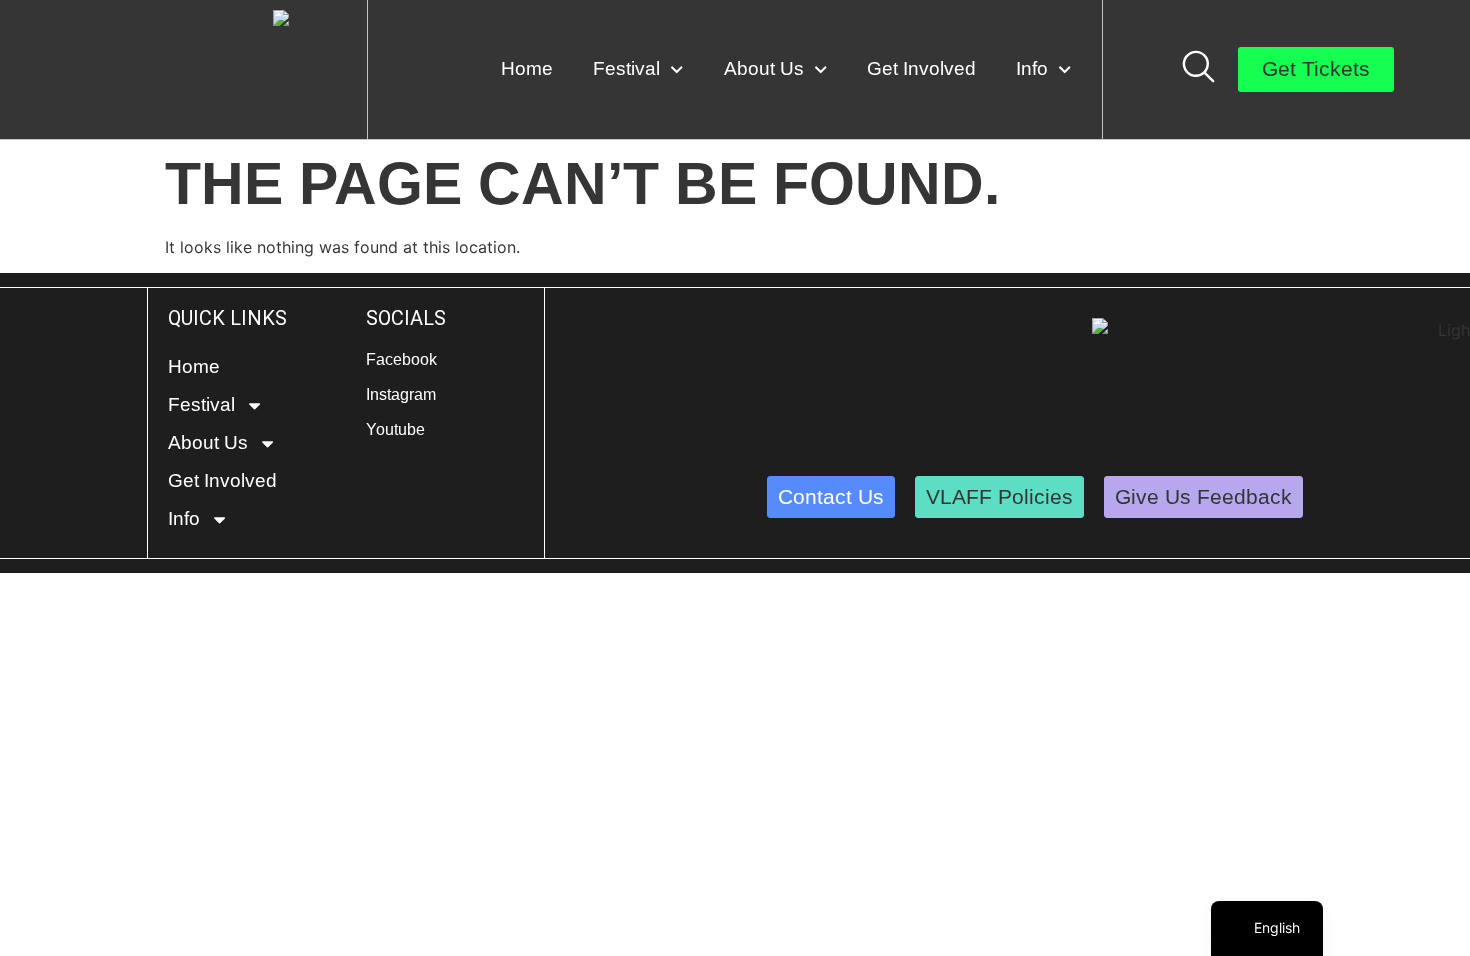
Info (1032, 68)
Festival (626, 68)
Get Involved (921, 68)
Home (527, 68)
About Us (764, 68)
